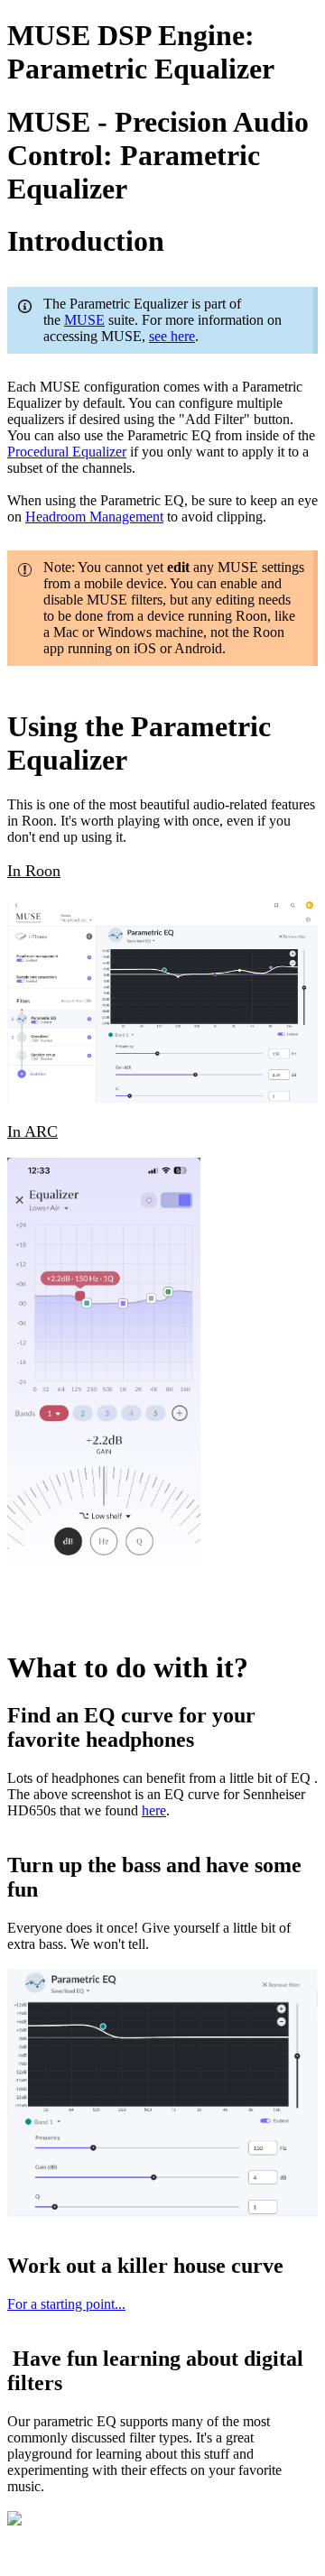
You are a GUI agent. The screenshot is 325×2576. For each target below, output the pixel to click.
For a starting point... (66, 2304)
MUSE (84, 320)
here (154, 1810)
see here (172, 336)
